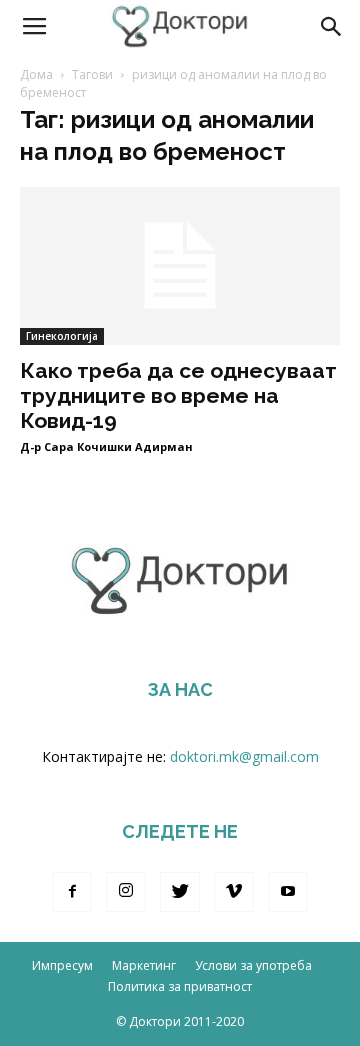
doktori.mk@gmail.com (244, 756)
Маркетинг (144, 965)
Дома (36, 74)
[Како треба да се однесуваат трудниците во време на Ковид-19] (180, 266)
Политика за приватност (180, 986)
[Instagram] (126, 892)
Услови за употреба (253, 965)
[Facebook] (72, 892)
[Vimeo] (234, 892)
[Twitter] (180, 892)
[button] (332, 27)
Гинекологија (62, 336)
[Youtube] (288, 892)
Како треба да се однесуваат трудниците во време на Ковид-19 (178, 395)
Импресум (62, 965)
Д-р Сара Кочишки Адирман (106, 446)
